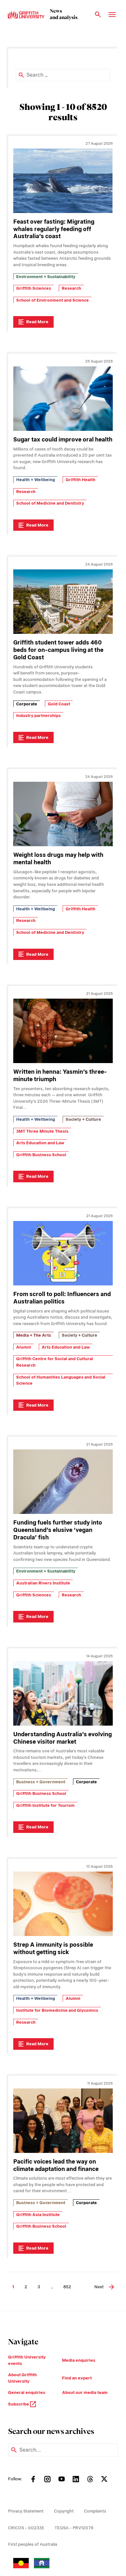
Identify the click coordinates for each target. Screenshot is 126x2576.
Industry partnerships (38, 716)
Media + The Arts (34, 1335)
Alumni (24, 1347)
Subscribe (19, 2404)
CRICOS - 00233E (26, 2528)
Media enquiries (79, 2360)
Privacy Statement (26, 2511)
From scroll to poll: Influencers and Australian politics (62, 1298)
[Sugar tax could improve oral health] (63, 399)
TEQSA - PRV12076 (74, 2528)
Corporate (27, 704)
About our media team (85, 2392)
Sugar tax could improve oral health (63, 439)
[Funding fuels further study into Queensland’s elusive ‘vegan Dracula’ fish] (63, 1482)
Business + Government (41, 1782)
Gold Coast (59, 704)
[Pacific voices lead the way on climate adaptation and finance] (63, 2121)
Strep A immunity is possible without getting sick (53, 1948)
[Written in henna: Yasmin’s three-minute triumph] (63, 1031)
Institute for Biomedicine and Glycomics (57, 2010)
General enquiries (27, 2392)
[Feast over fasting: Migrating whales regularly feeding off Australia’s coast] (63, 181)
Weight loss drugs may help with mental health (58, 858)
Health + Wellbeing (36, 480)
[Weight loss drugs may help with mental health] (63, 814)
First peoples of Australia (33, 2544)
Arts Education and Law (40, 1143)
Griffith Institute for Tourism (45, 1805)
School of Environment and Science (52, 300)
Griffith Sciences (34, 288)
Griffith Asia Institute (38, 2215)
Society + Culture (83, 1119)
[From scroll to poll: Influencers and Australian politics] (63, 1253)
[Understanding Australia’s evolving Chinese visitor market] (63, 1693)
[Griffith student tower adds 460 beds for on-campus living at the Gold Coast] (63, 602)
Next (99, 2287)
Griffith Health (80, 480)
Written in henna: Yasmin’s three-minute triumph (60, 1075)
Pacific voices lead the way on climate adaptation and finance (56, 2165)
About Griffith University (22, 2378)
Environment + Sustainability (46, 277)
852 (67, 2287)
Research (71, 288)
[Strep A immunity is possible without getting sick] (63, 1904)
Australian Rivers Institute (43, 1583)
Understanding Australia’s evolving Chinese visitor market (63, 1738)
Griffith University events (27, 2360)
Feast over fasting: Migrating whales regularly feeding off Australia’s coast (54, 229)
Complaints (95, 2511)
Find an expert (77, 2378)
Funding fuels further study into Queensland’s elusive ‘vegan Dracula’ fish (58, 1530)
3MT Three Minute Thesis (42, 1131)
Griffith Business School (41, 1155)
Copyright (64, 2511)
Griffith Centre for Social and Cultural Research (55, 1362)
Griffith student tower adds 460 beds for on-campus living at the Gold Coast (58, 650)
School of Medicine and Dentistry (50, 503)
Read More (37, 322)
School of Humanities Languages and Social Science (61, 1380)
